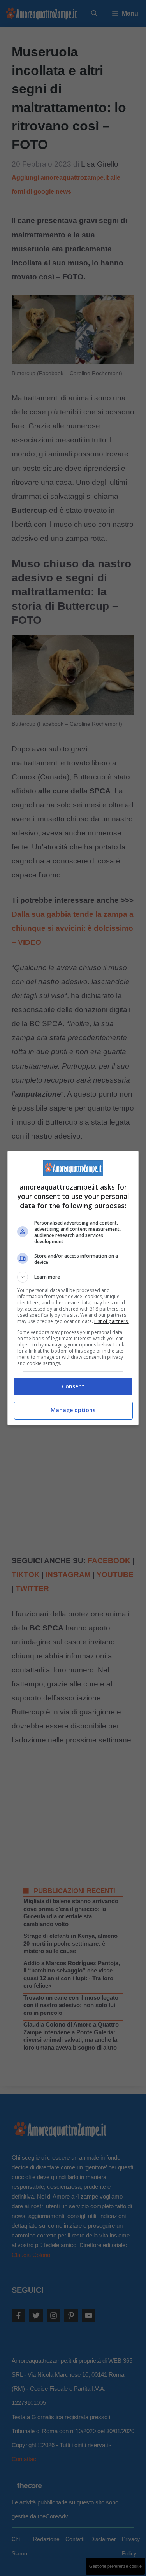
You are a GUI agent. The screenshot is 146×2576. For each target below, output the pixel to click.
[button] (73, 1277)
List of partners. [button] (112, 1321)
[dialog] (73, 1288)
